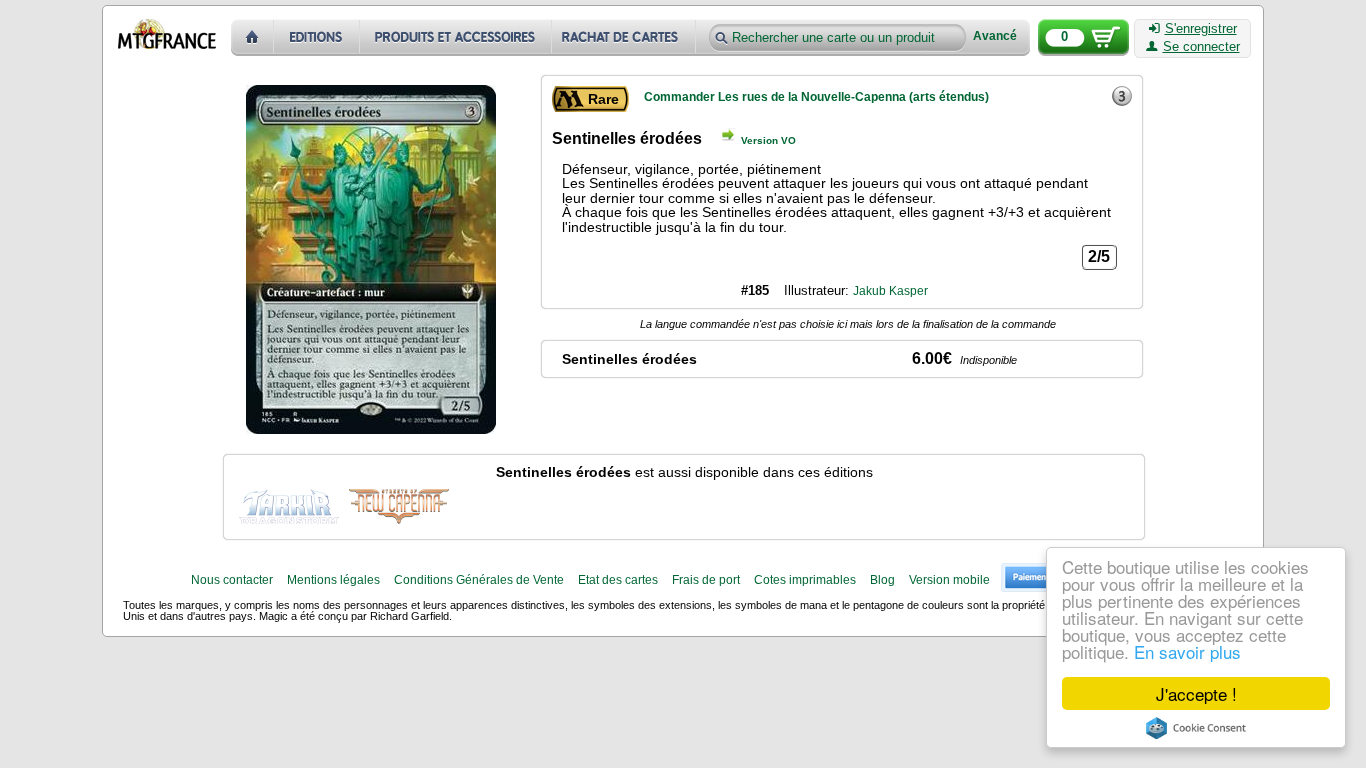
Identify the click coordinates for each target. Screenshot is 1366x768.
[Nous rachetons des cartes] (625, 37)
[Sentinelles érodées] (289, 504)
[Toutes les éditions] (317, 37)
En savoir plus (1187, 651)
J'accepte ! (1196, 693)
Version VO (768, 140)
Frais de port (706, 580)
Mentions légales (333, 580)
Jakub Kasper (890, 291)
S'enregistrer (1201, 29)
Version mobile (949, 580)
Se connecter (1201, 47)
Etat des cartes (618, 580)
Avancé (995, 36)
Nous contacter (232, 580)
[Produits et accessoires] (456, 37)
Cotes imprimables (805, 580)
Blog (882, 580)
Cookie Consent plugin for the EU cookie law (1196, 728)
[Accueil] (252, 37)
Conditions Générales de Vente (479, 580)
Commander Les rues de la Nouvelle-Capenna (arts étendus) (816, 97)
